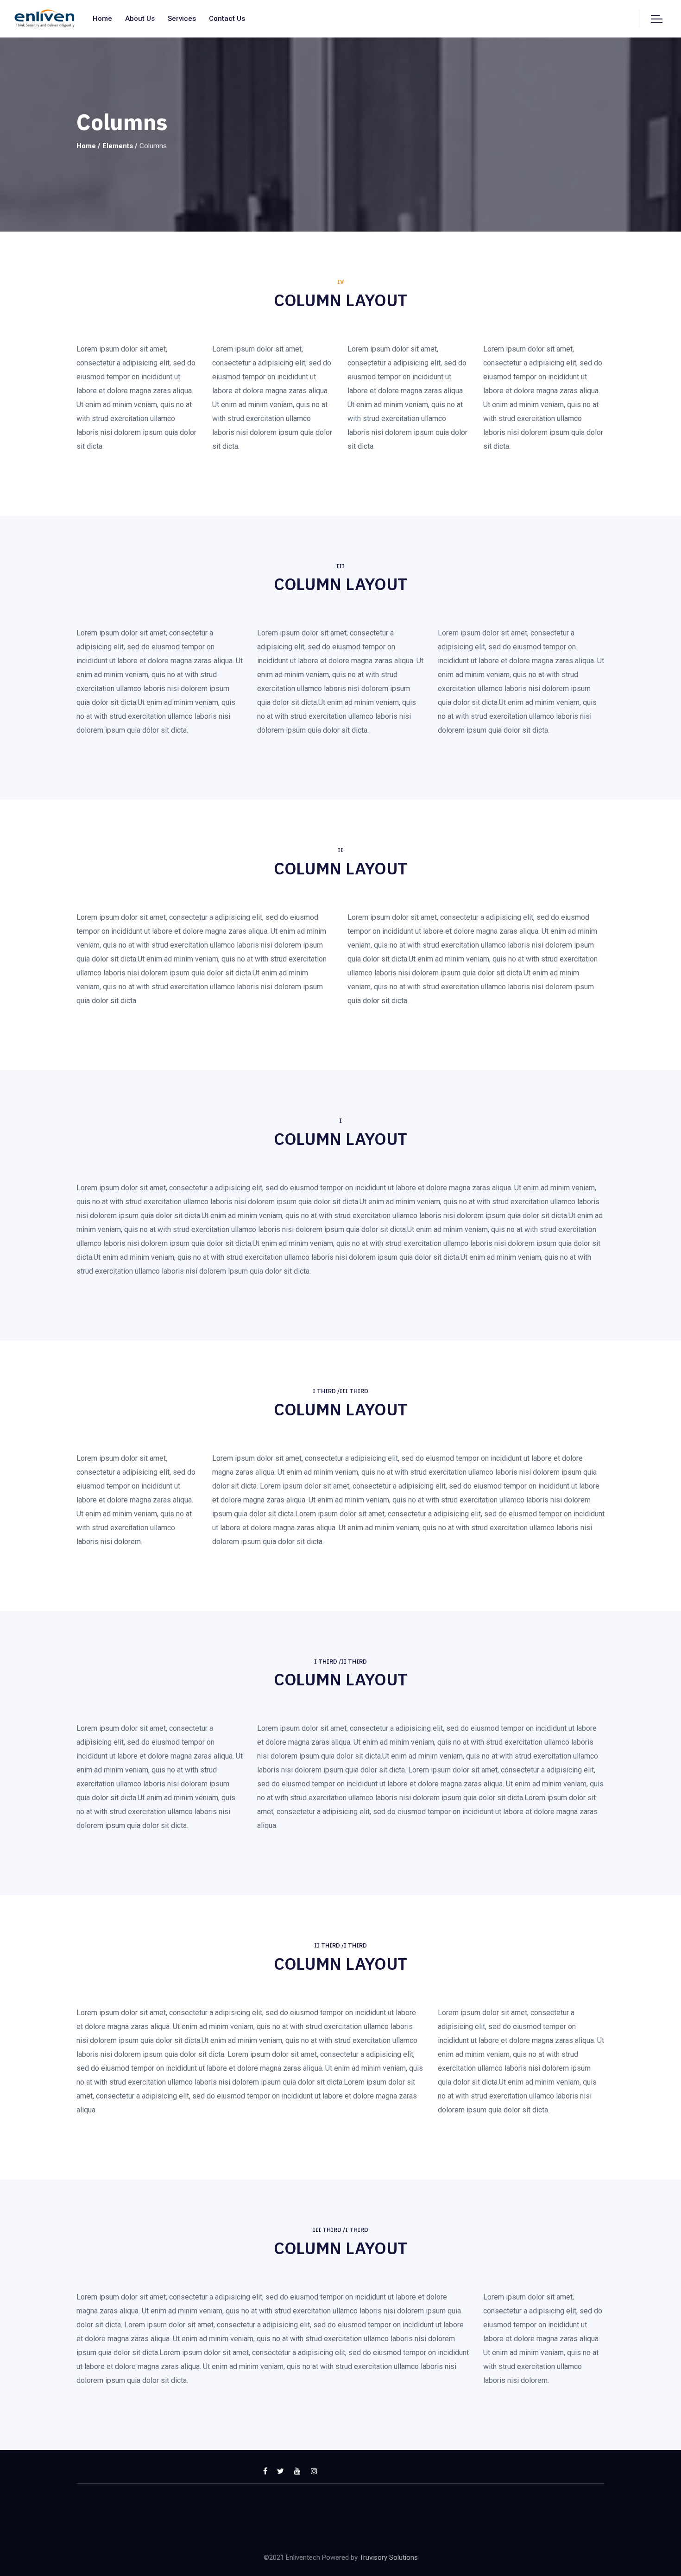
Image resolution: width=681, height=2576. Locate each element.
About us (140, 19)
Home (102, 19)
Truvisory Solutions (389, 2557)
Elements (118, 146)
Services (182, 19)
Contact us (227, 19)
